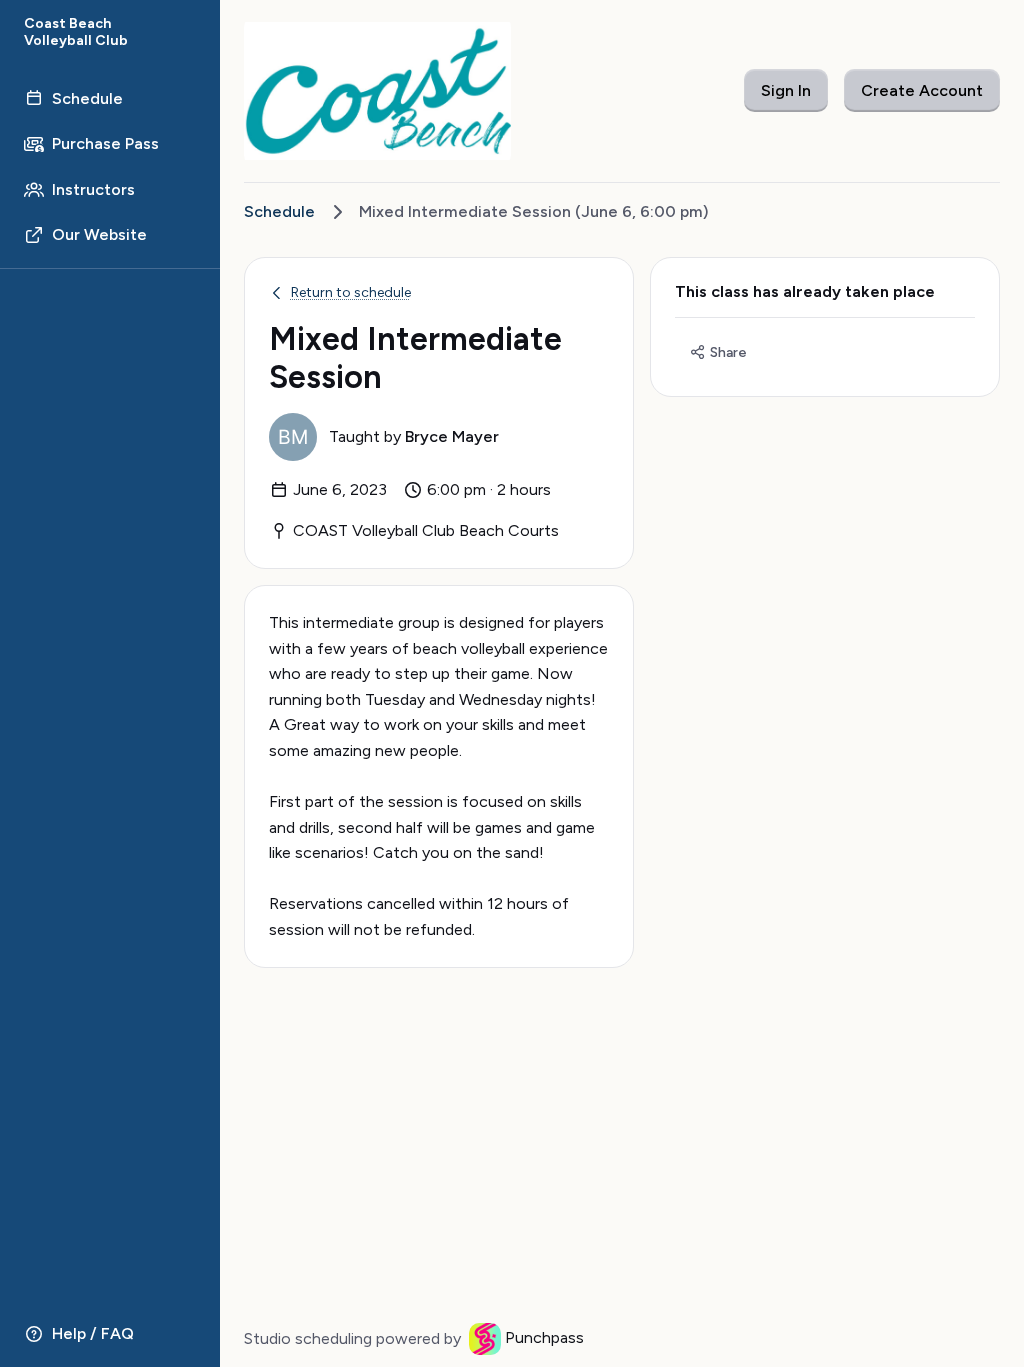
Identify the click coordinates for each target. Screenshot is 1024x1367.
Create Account (922, 90)
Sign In (786, 90)
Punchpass (544, 1337)
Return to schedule (351, 292)
